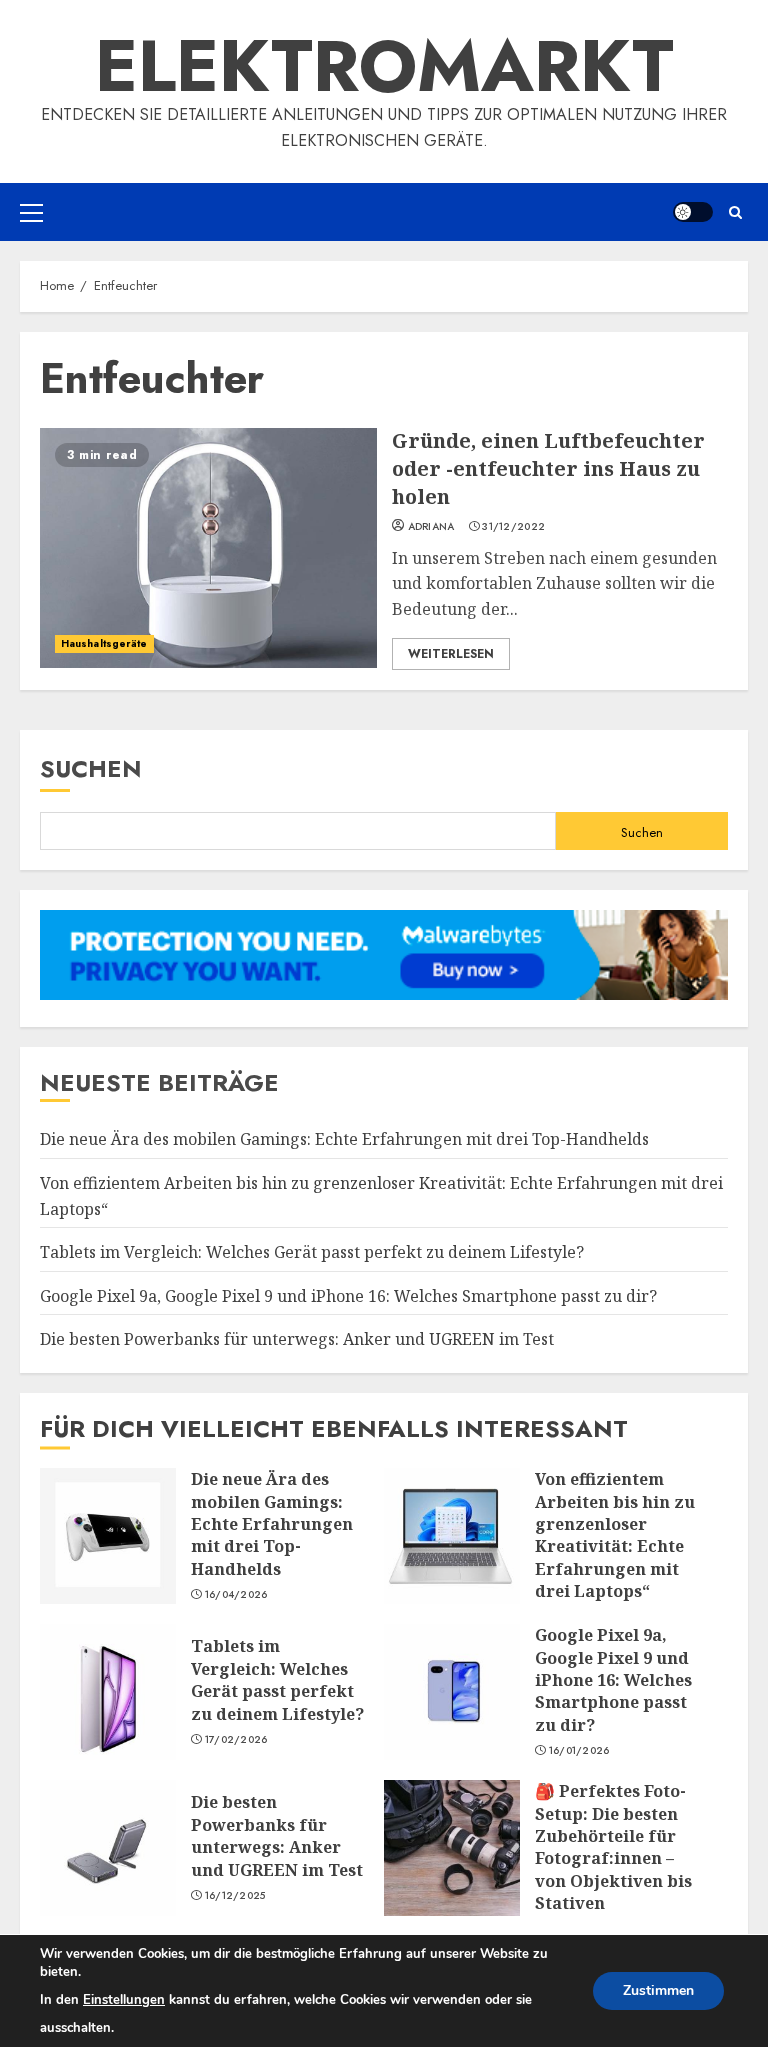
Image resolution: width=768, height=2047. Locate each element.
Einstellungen (124, 2000)
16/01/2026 (579, 1751)
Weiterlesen (451, 654)
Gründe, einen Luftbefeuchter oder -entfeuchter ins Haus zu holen (208, 548)
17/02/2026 (236, 1740)
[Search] (735, 212)
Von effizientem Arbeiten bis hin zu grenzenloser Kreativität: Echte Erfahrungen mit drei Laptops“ (452, 1536)
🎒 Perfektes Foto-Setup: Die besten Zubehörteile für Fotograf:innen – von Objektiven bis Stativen (452, 1848)
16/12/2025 (235, 1896)
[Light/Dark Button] (693, 212)
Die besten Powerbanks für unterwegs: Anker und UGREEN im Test (297, 1339)
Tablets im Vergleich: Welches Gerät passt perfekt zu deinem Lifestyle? (312, 1252)
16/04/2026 (236, 1595)
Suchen (91, 768)
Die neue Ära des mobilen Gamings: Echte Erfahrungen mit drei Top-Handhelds (344, 1139)
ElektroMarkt (384, 66)
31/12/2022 (513, 527)
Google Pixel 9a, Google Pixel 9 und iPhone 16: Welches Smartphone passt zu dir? (348, 1296)
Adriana (431, 527)
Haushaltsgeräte (104, 643)
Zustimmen (658, 1990)
